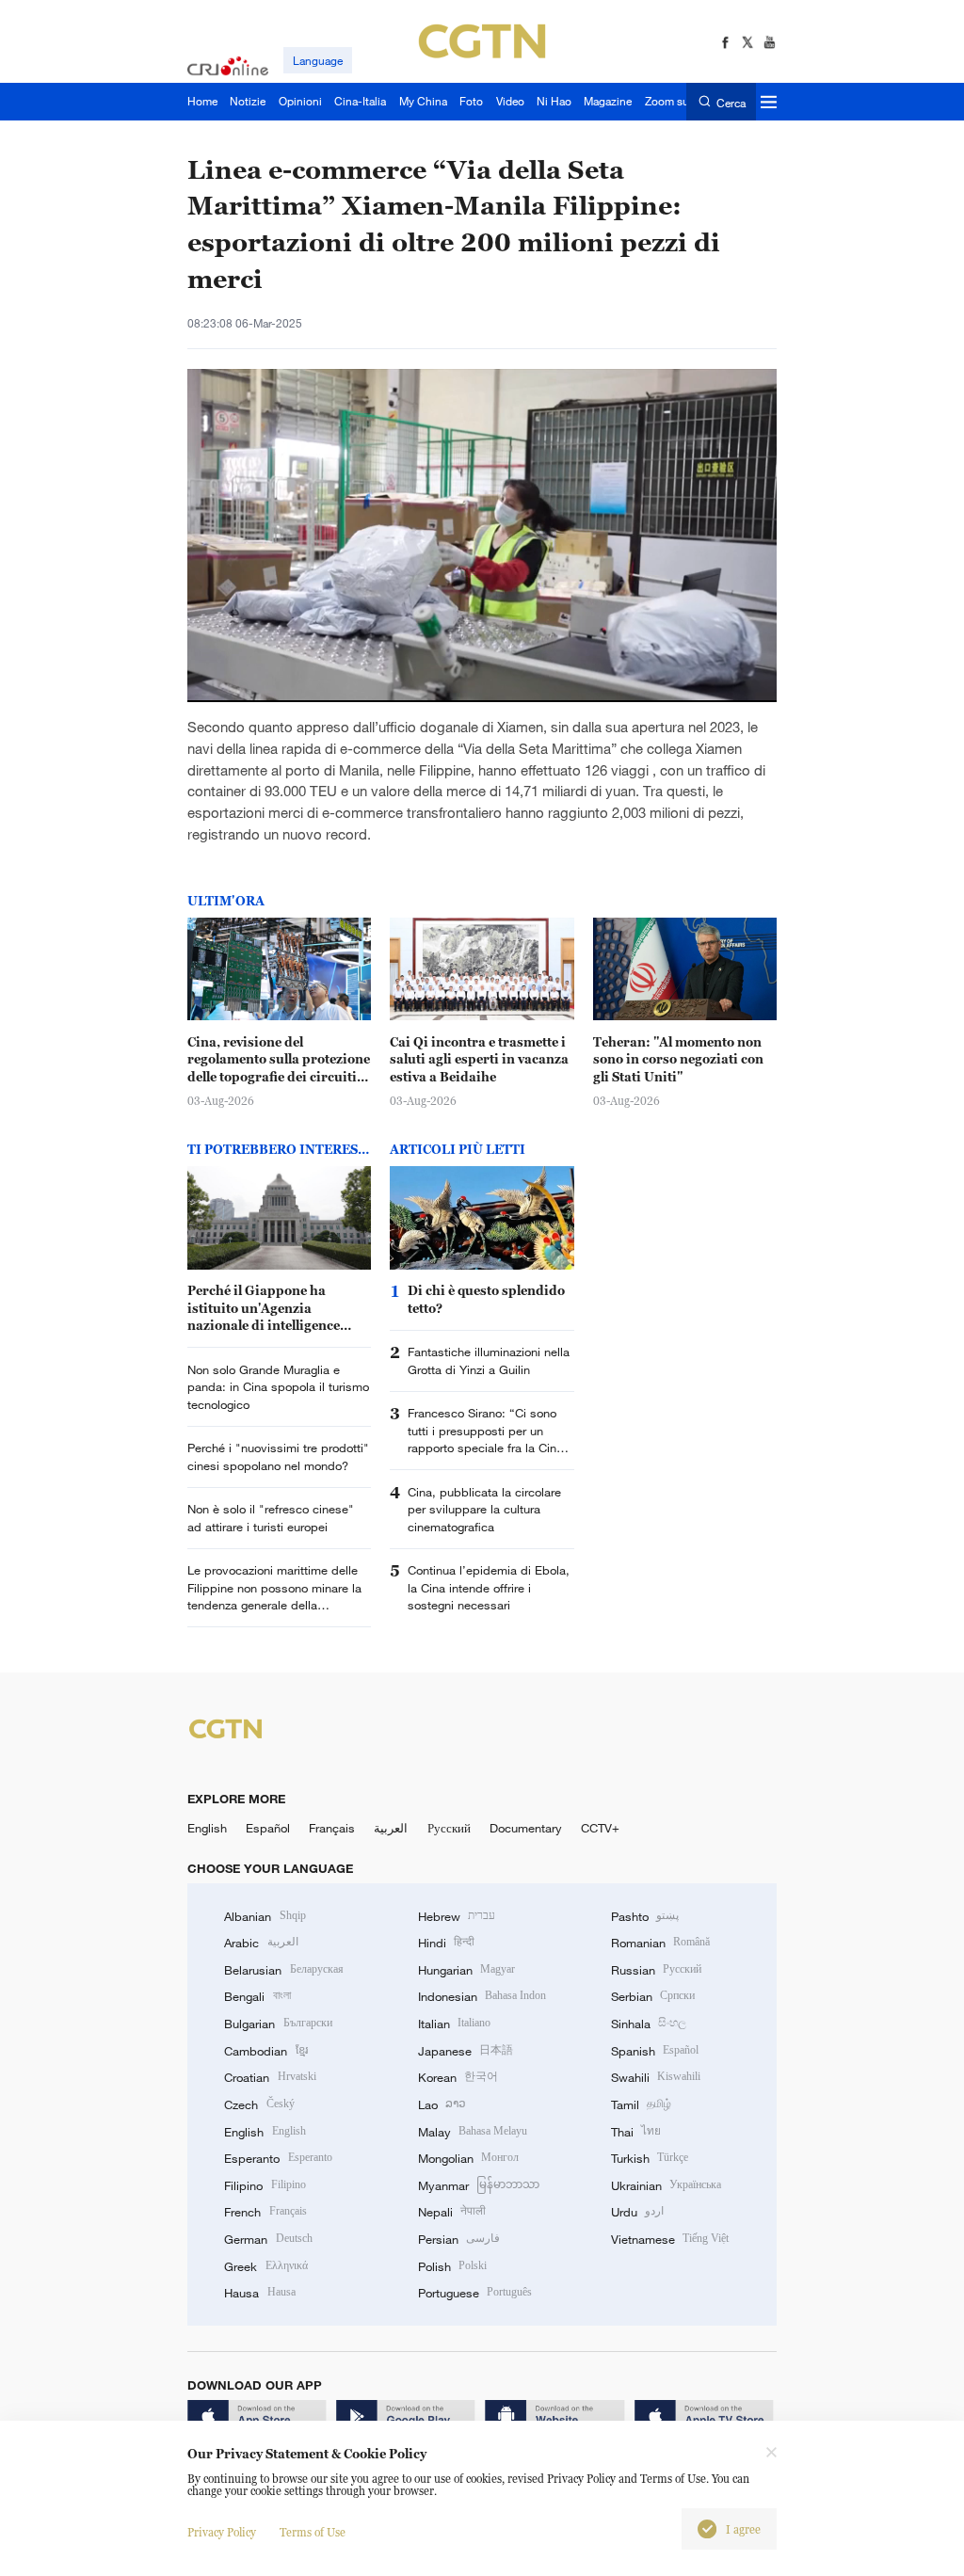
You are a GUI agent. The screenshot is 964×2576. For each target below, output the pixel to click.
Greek (265, 2266)
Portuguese (475, 2293)
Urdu (637, 2212)
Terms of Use (313, 2532)
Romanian (660, 1943)
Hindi (446, 1943)
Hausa (259, 2293)
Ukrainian (666, 2185)
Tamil (641, 2104)
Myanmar (479, 2185)
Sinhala (649, 2024)
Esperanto (278, 2158)
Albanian (265, 1916)
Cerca (731, 102)
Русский (449, 1828)
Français (332, 1828)
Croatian (270, 2077)
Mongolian (468, 2158)
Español (268, 1828)
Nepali (452, 2212)
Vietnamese (670, 2239)
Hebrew (457, 1916)
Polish (452, 2266)
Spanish (655, 2051)
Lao (442, 2104)
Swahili (656, 2077)
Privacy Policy (222, 2532)
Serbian (653, 1996)
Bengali (257, 1996)
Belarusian (283, 1970)
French (265, 2212)
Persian (459, 2239)
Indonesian (482, 1996)
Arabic (261, 1943)
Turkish (650, 2158)
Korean (458, 2077)
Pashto (645, 1916)
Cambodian (265, 2051)
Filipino (265, 2185)
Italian (454, 2024)
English (207, 1828)
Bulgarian (278, 2024)
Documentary (526, 1828)
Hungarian (466, 1970)
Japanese (466, 2051)
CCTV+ (600, 1828)
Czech (259, 2104)
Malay (473, 2132)
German (268, 2239)
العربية (391, 1828)
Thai (636, 2132)
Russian (656, 1970)
